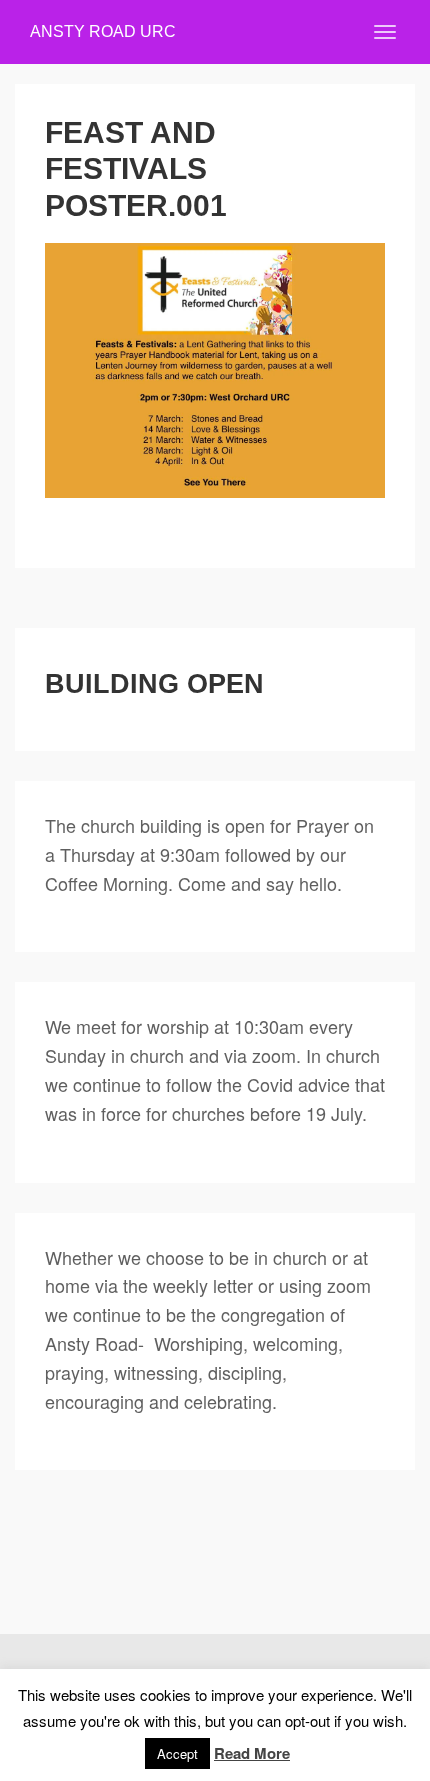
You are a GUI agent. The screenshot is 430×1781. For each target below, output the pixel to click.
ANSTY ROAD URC (103, 31)
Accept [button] (177, 1753)
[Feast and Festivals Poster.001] (215, 370)
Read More (252, 1753)
